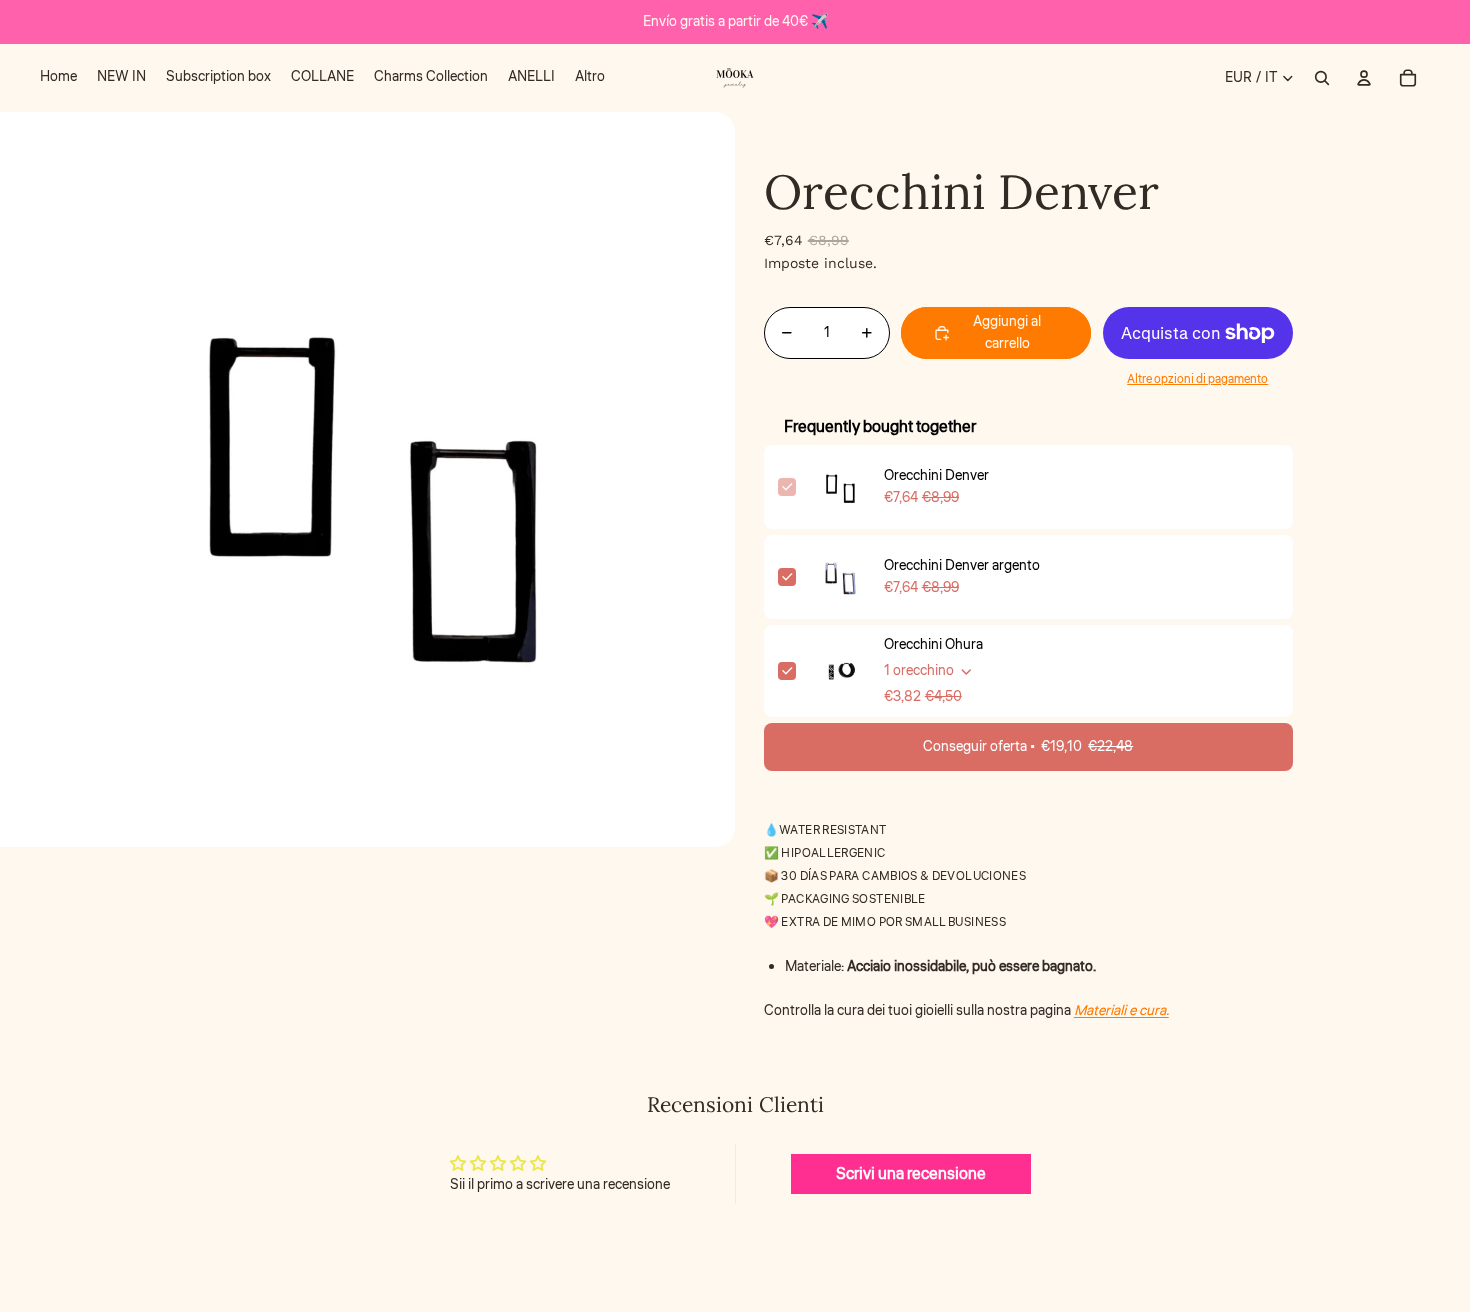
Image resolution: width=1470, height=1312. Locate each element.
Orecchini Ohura (933, 645)
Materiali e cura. (1121, 1011)
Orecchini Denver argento (962, 566)
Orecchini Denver (936, 476)
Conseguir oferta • (1028, 747)
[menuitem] (58, 78)
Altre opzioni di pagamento (1197, 379)
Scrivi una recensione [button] (911, 1174)
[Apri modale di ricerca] (1322, 78)
